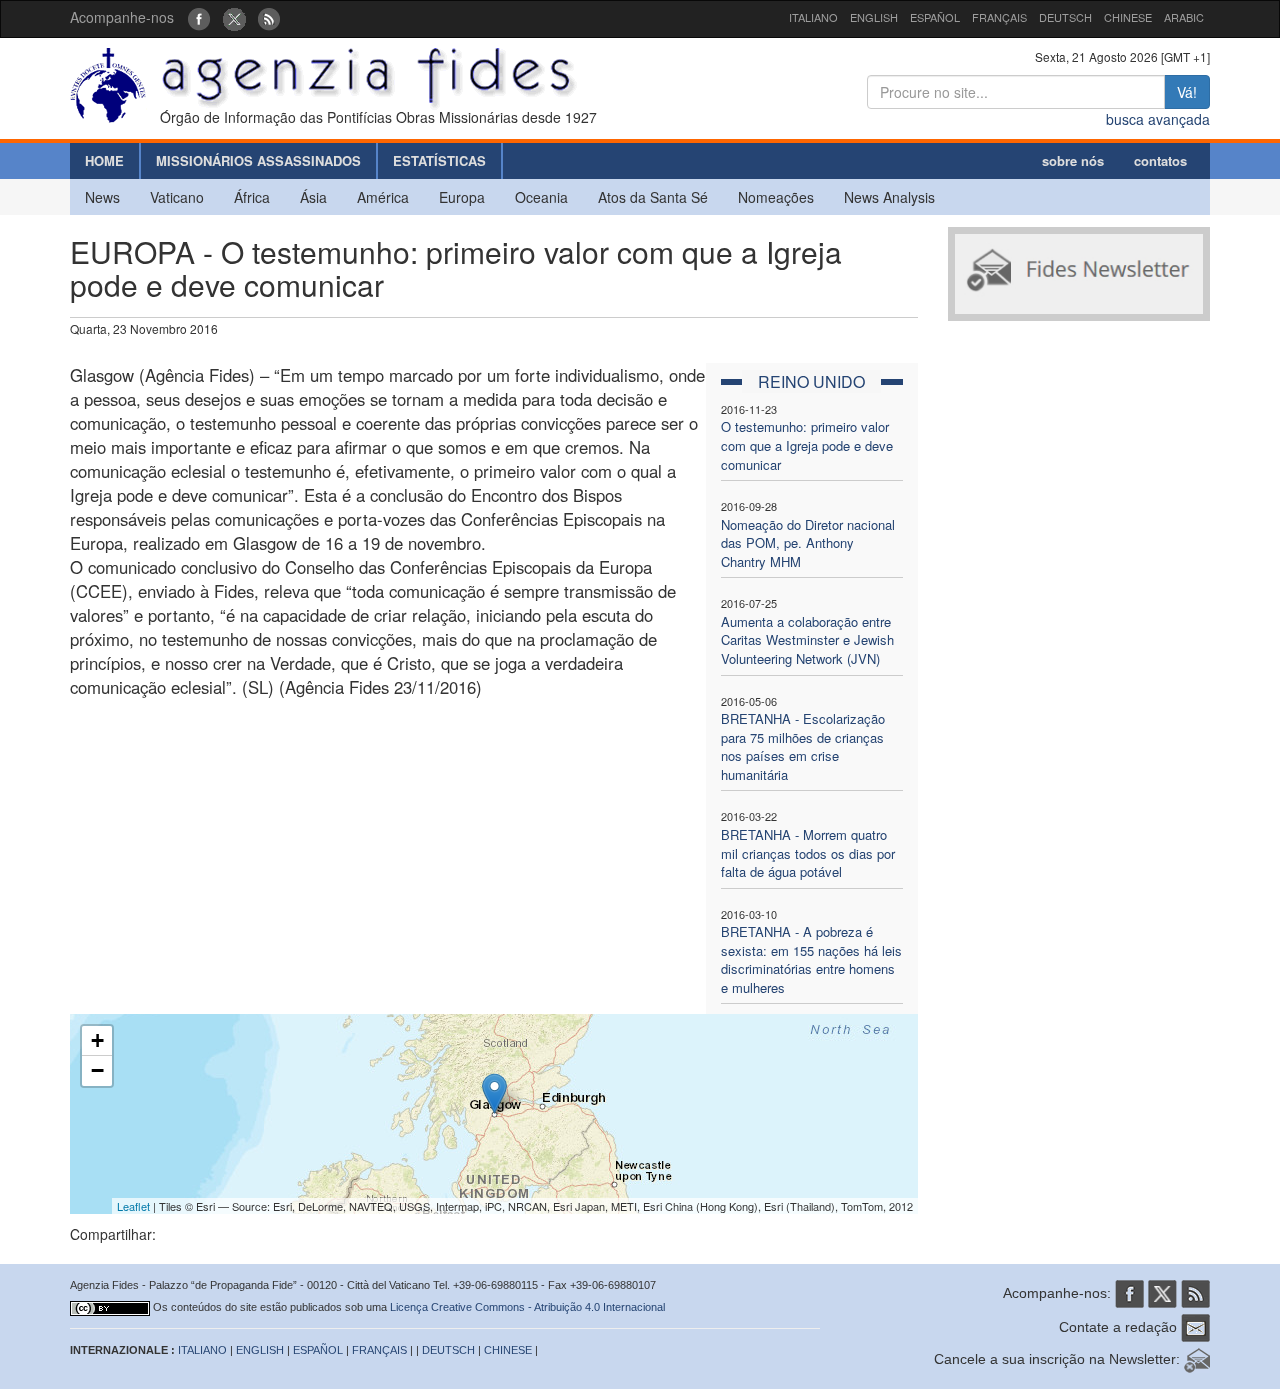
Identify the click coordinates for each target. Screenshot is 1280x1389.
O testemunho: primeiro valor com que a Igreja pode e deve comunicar (807, 445)
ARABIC (1184, 17)
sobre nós (1073, 160)
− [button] (97, 1070)
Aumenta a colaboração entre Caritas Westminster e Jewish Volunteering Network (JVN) (807, 640)
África (252, 197)
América (383, 197)
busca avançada (1158, 119)
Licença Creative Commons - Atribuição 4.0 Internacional (527, 1307)
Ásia (313, 197)
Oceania (541, 197)
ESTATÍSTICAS (439, 160)
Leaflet (133, 1206)
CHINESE (1128, 17)
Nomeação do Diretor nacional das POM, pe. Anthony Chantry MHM (808, 543)
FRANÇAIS (999, 17)
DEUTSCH (1065, 17)
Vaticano (177, 197)
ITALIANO (813, 17)
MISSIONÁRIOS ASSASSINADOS (258, 160)
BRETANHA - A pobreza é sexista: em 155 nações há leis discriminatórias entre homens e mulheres (811, 959)
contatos (1160, 160)
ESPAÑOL (935, 17)
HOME (104, 160)
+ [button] (97, 1040)
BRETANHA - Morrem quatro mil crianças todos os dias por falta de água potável (808, 853)
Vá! (1187, 92)
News (102, 197)
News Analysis (889, 197)
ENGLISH (874, 17)
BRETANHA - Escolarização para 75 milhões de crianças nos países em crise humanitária (803, 746)
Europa (462, 197)
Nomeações (776, 197)
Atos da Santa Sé (653, 197)
